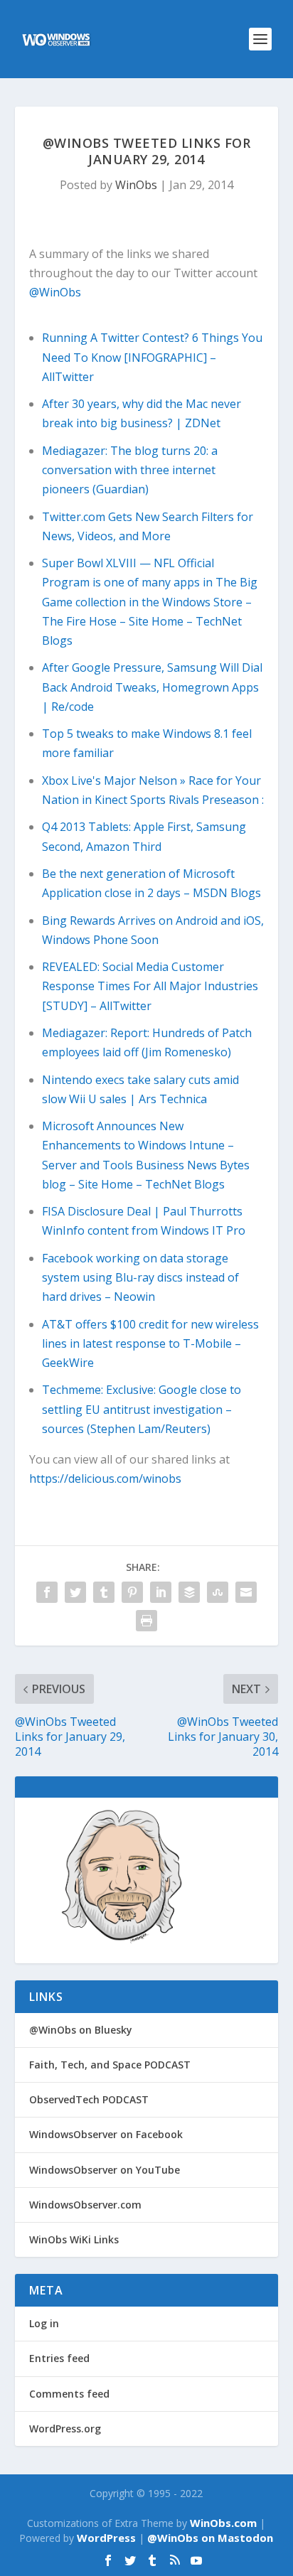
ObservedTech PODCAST (89, 2099)
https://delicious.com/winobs (105, 1478)
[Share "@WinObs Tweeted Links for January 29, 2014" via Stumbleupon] (218, 1592)
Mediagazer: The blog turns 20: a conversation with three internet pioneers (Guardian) (130, 470)
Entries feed (59, 2358)
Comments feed (69, 2394)
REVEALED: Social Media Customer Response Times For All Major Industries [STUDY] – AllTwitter (150, 986)
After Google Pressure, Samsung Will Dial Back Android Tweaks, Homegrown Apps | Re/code (152, 687)
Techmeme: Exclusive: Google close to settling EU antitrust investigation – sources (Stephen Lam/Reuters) (142, 1409)
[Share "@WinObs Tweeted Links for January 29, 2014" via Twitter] (75, 1592)
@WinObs (55, 292)
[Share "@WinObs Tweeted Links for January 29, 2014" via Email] (246, 1592)
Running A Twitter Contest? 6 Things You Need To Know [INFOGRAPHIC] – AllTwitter (152, 357)
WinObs (136, 185)
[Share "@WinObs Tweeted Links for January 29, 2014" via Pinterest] (132, 1592)
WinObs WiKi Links (74, 2239)
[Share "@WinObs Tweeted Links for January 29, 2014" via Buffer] (189, 1592)
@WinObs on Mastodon (210, 2538)
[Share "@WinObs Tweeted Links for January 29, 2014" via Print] (146, 1621)
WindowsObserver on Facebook (106, 2134)
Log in (44, 2323)
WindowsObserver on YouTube (105, 2170)
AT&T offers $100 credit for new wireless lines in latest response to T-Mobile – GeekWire (150, 1343)
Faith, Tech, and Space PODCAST (110, 2065)
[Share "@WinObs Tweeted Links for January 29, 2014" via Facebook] (47, 1592)
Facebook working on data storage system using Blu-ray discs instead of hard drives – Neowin (140, 1277)
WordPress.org (65, 2429)
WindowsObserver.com (85, 2205)
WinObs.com (223, 2523)
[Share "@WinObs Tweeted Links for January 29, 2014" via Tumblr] (104, 1592)
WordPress (106, 2538)
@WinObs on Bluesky (81, 2030)
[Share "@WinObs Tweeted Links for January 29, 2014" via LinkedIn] (161, 1592)
